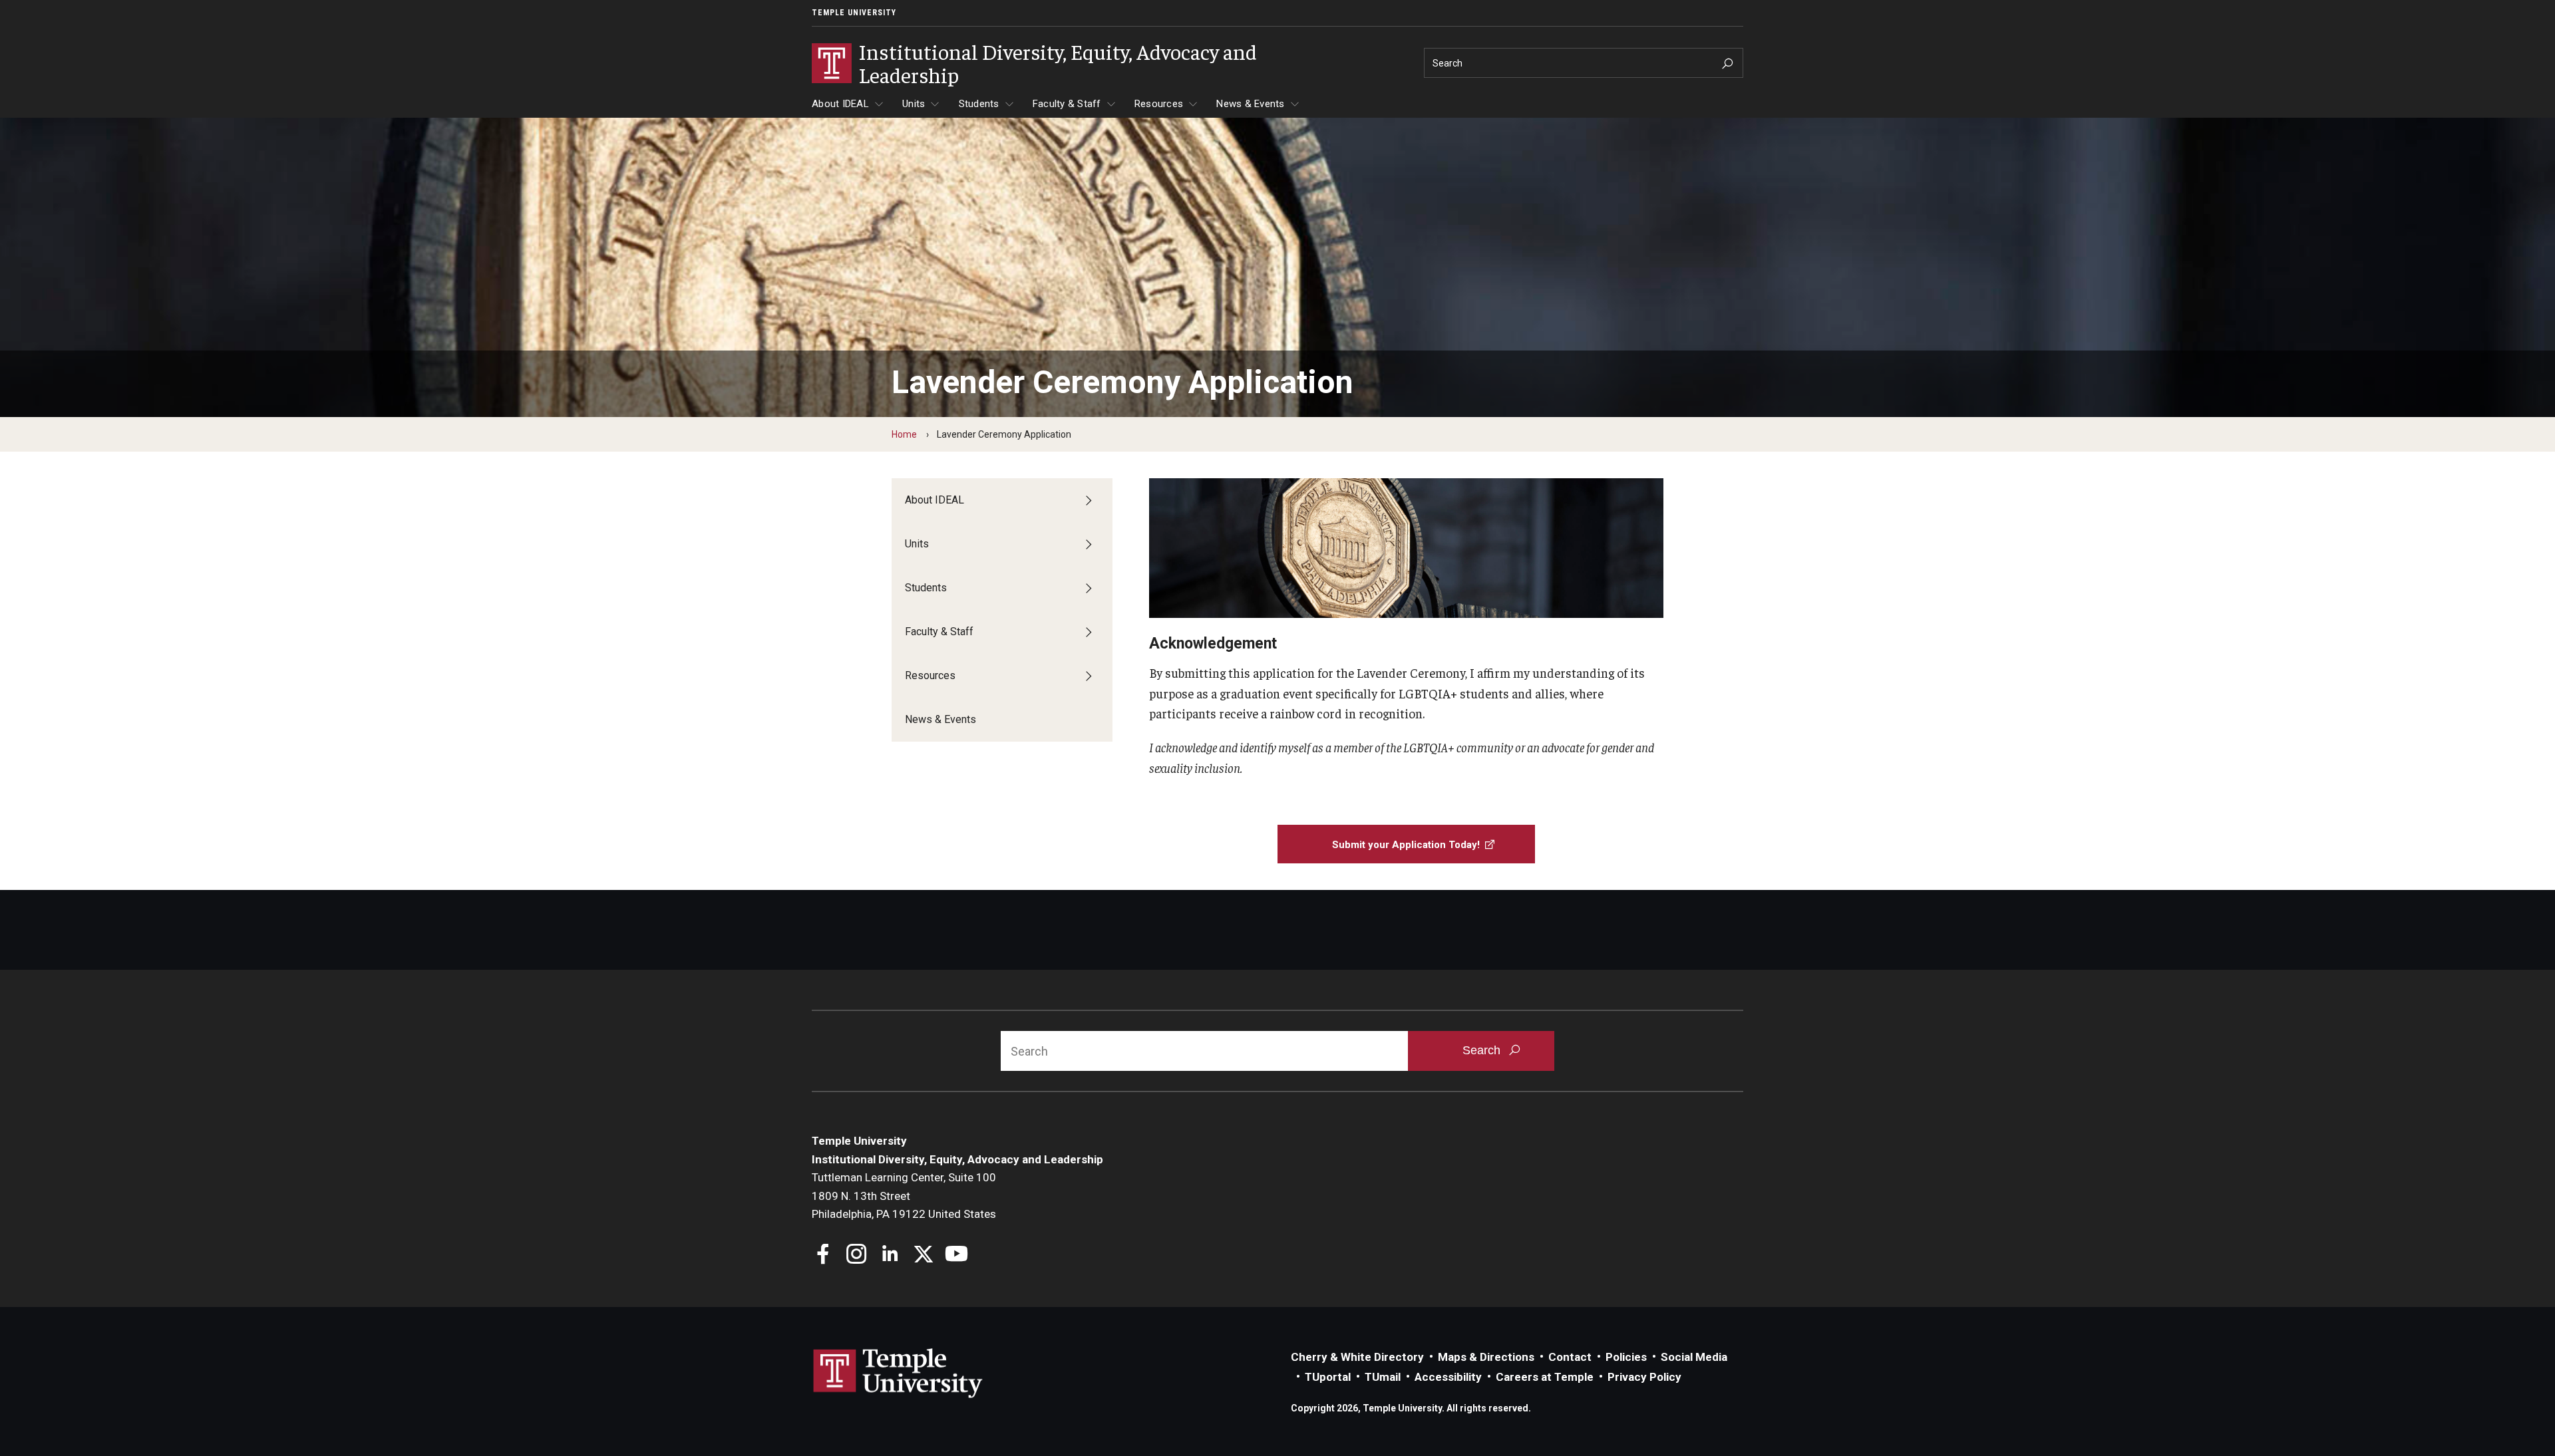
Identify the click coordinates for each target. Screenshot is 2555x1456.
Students (979, 104)
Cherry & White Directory (1357, 1357)
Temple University (854, 13)
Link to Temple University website (898, 1374)
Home (904, 434)
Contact (1570, 1357)
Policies (1626, 1357)
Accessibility (1448, 1377)
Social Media (1694, 1357)
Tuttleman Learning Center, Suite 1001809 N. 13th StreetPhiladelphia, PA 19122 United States (904, 1196)
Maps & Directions (1486, 1357)
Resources (1159, 104)
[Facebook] (823, 1255)
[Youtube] (956, 1255)
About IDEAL (840, 104)
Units (914, 104)
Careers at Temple (1545, 1377)
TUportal (1328, 1377)
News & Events (1250, 104)
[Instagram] (857, 1255)
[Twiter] (923, 1255)
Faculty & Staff (1067, 104)
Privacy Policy (1644, 1377)
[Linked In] (890, 1255)
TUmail (1383, 1377)
